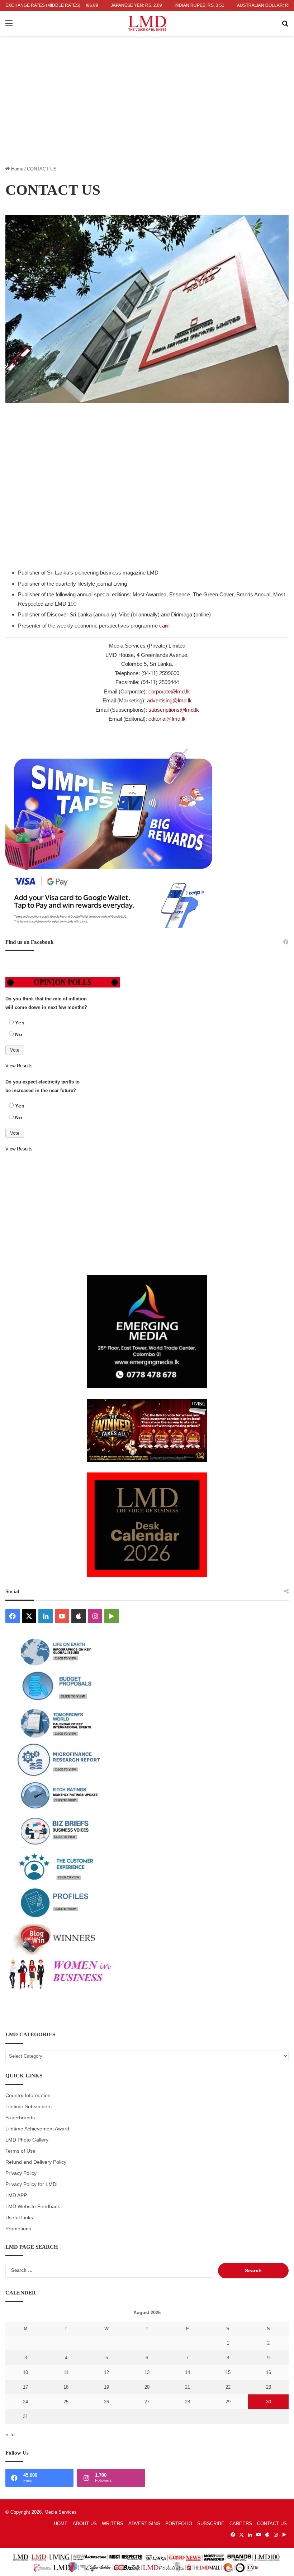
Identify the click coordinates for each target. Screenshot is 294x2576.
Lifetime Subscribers (29, 2107)
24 (25, 2402)
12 (106, 2372)
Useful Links (19, 2218)
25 (66, 2402)
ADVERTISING (144, 2524)
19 (106, 2387)
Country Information (28, 2096)
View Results (19, 1066)
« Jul (10, 2435)
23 (269, 2387)
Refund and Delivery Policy (36, 2162)
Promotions (18, 2229)
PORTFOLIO (179, 2524)
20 (147, 2387)
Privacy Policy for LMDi (31, 2184)
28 (188, 2402)
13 (147, 2372)
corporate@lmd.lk (169, 691)
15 (228, 2372)
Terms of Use (20, 2151)
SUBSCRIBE (211, 2524)
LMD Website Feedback (33, 2207)
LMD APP (16, 2195)
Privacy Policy (21, 2173)
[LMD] (147, 23)
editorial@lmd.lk (167, 719)
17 (25, 2387)
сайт (165, 626)
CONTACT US (272, 2524)
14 (188, 2372)
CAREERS (241, 2524)
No (19, 1034)
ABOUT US (85, 2524)
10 (25, 2372)
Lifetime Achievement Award (37, 2129)
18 (66, 2387)
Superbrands (20, 2118)
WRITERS (113, 2524)
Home (16, 169)
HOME (61, 2524)
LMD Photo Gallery (27, 2140)
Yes (20, 1023)
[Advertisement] (147, 111)
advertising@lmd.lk (169, 700)
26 (106, 2402)
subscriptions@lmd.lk (174, 710)
